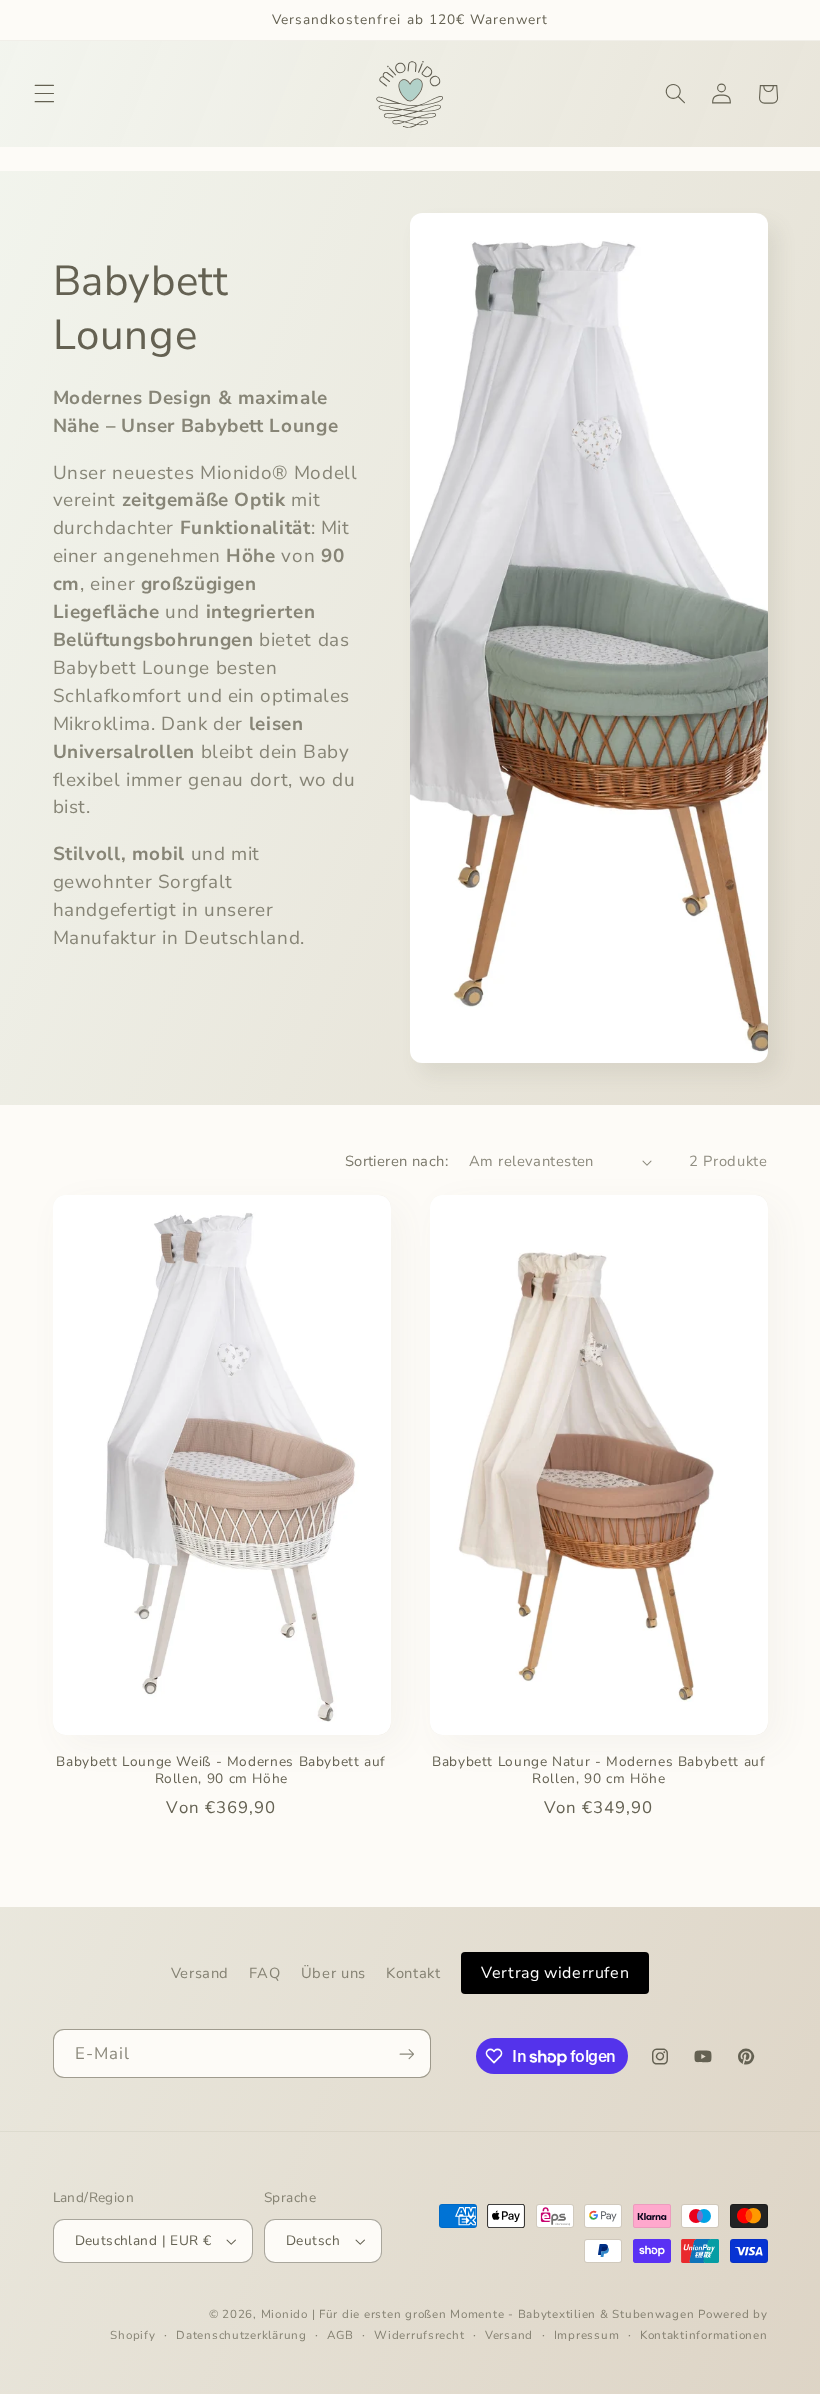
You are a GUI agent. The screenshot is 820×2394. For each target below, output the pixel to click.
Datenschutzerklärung (241, 2335)
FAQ (264, 1973)
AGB (340, 2335)
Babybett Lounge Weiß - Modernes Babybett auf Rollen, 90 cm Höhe (221, 1771)
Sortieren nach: (396, 1161)
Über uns (333, 1973)
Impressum (587, 2335)
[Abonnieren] (406, 2053)
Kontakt (413, 1973)
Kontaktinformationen (704, 2335)
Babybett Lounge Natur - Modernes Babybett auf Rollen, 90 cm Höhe (598, 1771)
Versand (200, 1973)
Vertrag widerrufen (555, 1973)
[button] (44, 94)
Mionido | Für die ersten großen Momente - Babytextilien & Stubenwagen (478, 2314)
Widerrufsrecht (419, 2335)
